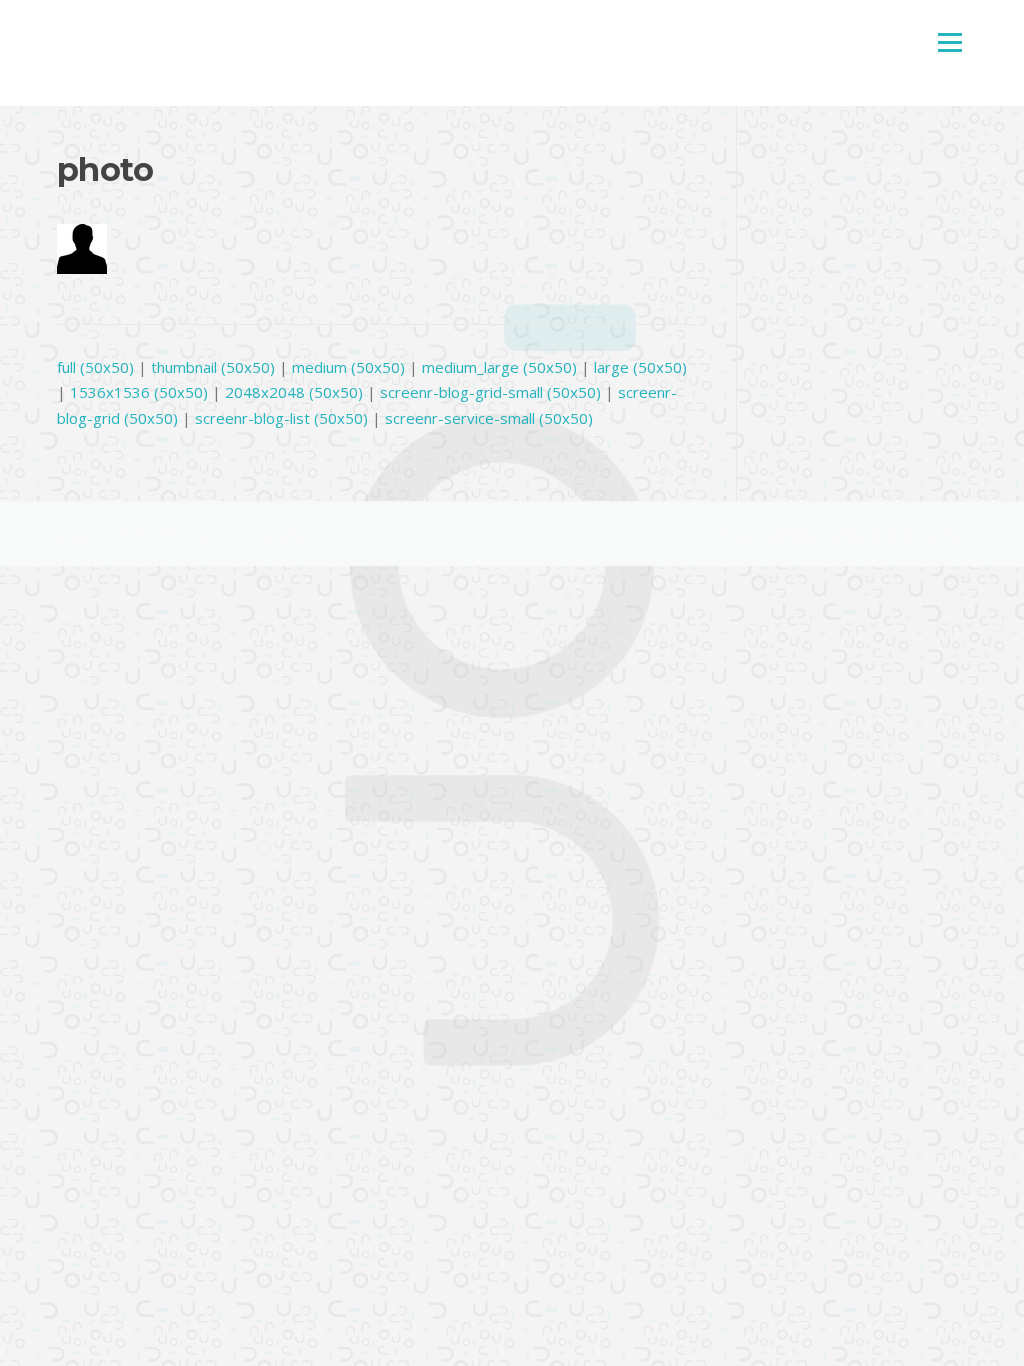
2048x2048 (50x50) (294, 392)
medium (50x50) (348, 367)
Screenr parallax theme (787, 534)
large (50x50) (640, 367)
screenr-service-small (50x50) (489, 418)
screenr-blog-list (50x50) (281, 418)
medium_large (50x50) (499, 367)
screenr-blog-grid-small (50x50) (490, 392)
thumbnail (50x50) (213, 367)
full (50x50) (95, 367)
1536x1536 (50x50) (139, 392)
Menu (949, 42)
